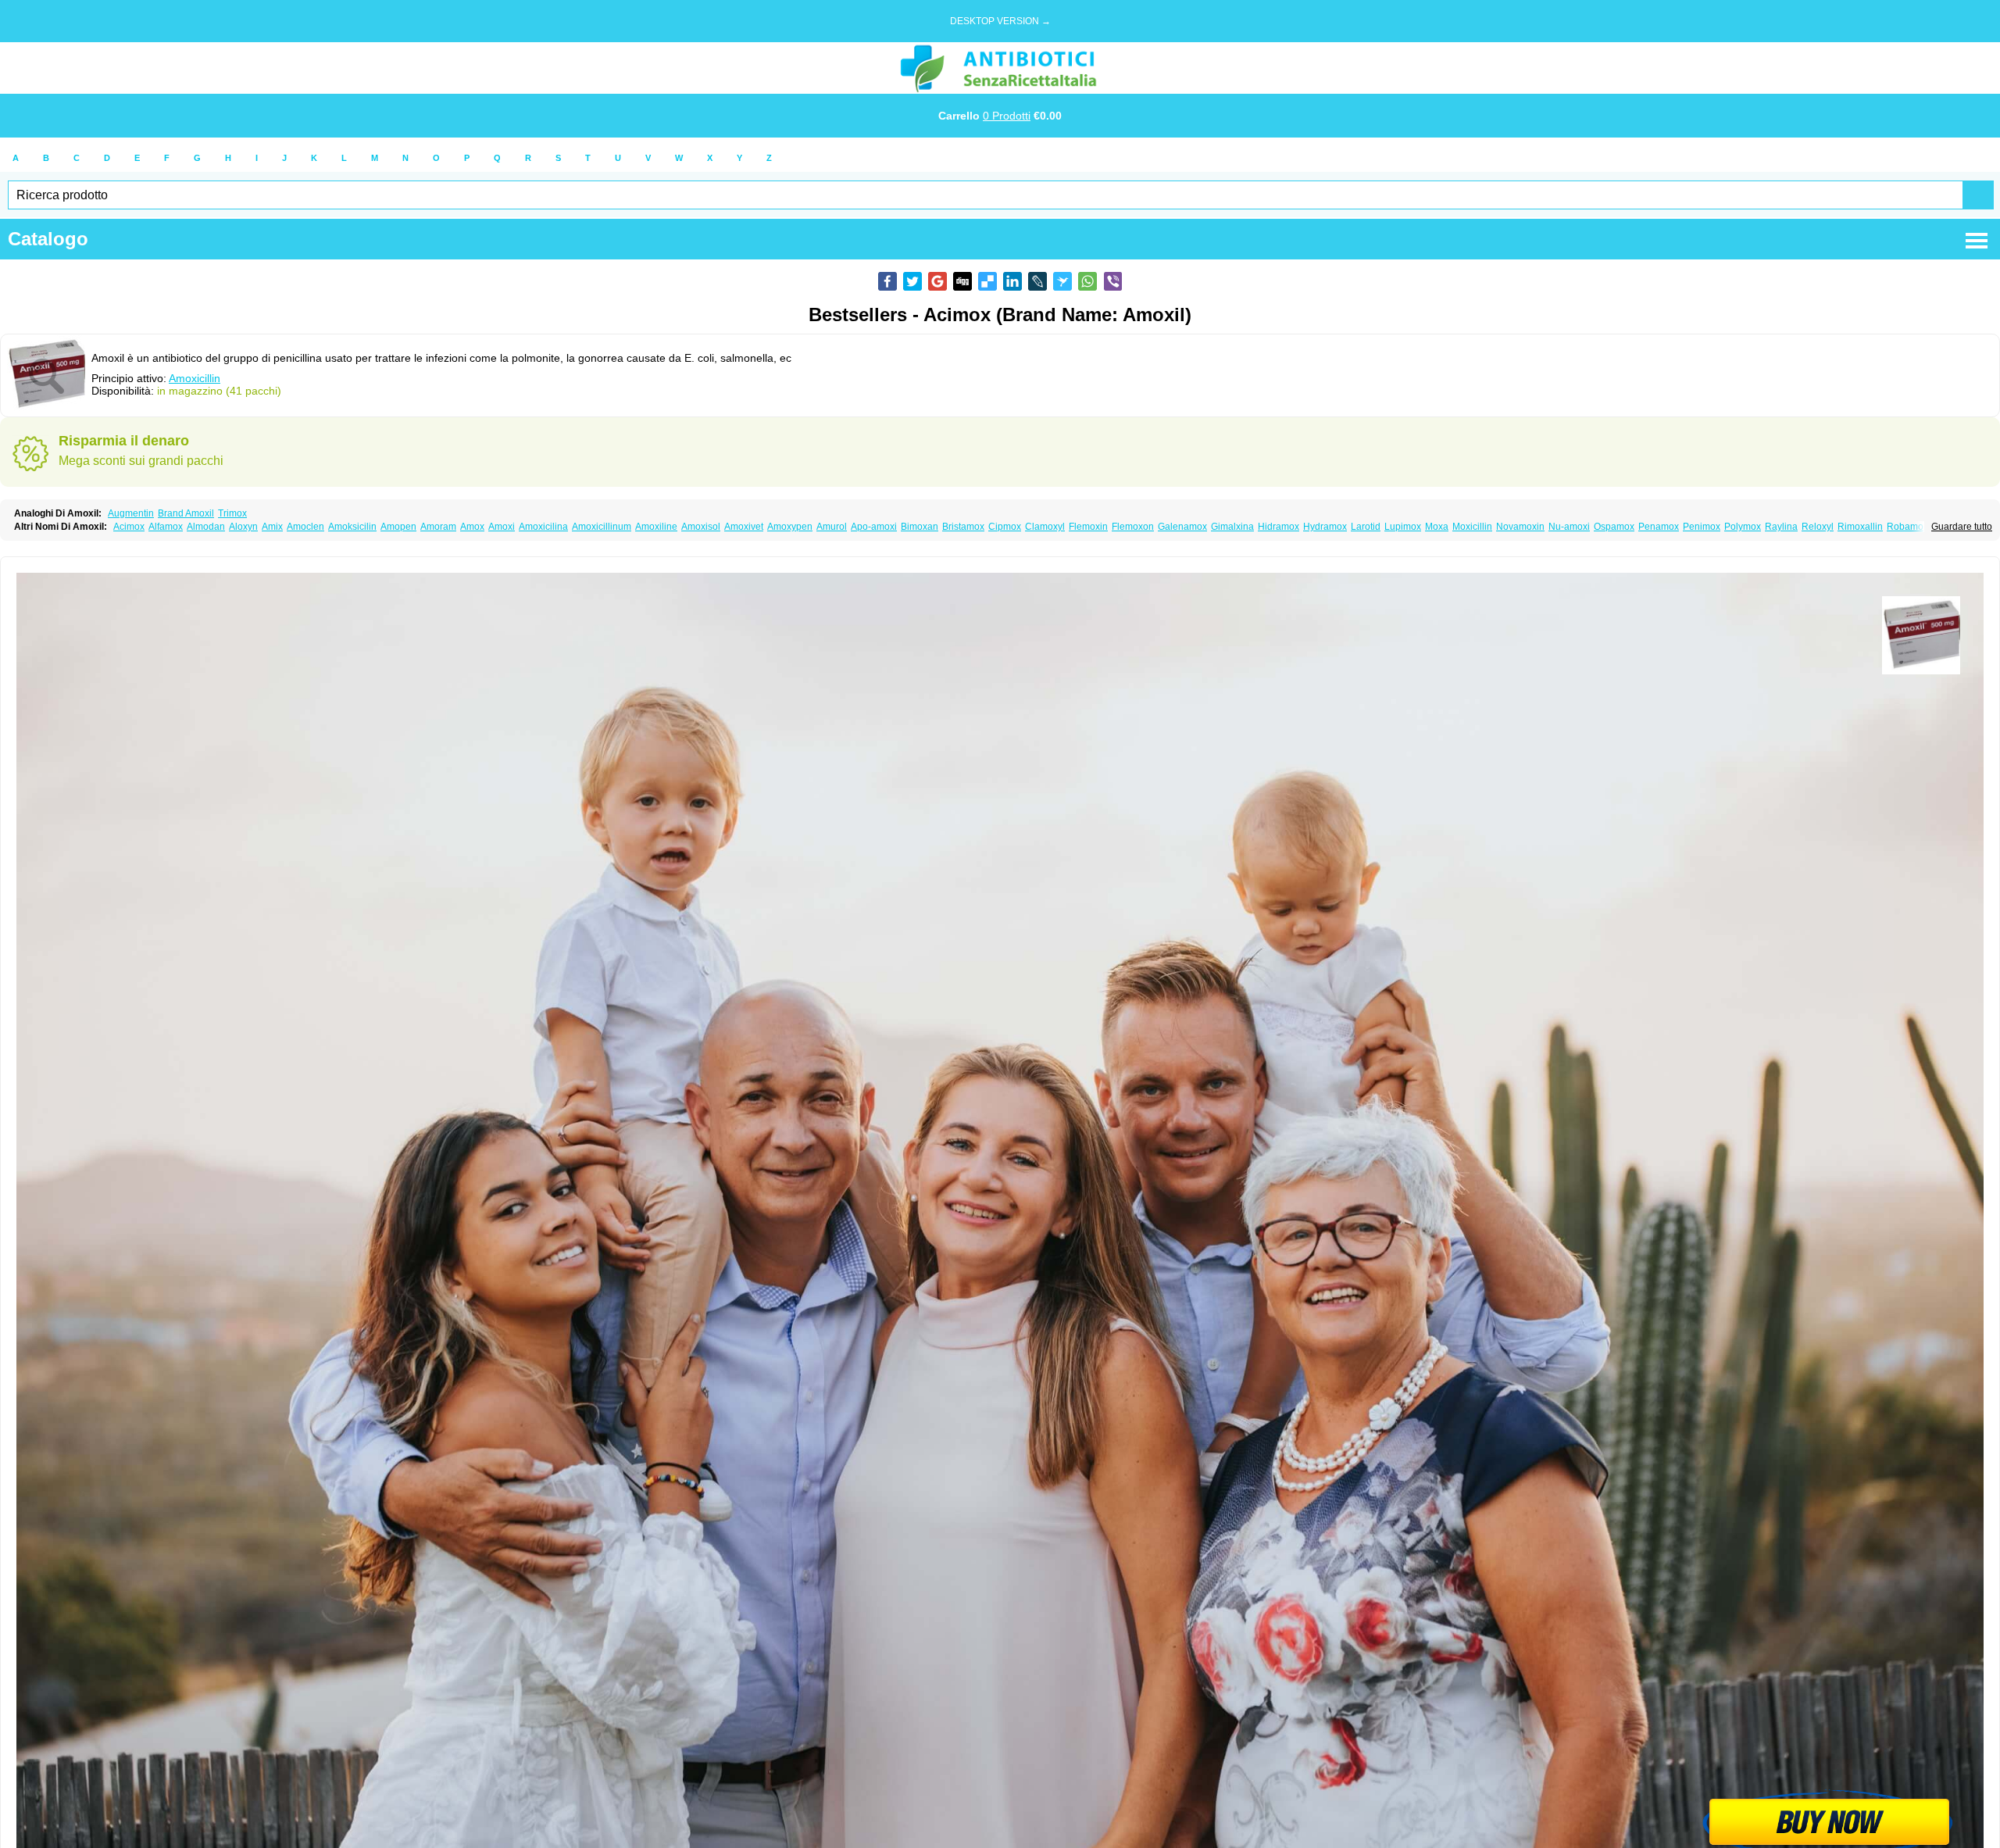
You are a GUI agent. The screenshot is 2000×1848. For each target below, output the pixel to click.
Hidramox (1279, 527)
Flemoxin (1088, 527)
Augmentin (131, 513)
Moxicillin (1472, 527)
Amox (472, 527)
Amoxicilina (543, 527)
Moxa (1437, 527)
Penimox (1702, 527)
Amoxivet (744, 527)
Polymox (1743, 527)
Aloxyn (243, 527)
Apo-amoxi (874, 527)
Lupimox (1403, 527)
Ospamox (1614, 527)
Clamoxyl (1045, 527)
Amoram (438, 527)
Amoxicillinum (602, 527)
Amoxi (502, 527)
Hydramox (1325, 527)
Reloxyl (1818, 527)
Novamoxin (1520, 527)
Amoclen (305, 527)
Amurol (832, 527)
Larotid (1366, 527)
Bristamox (963, 527)
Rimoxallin (1860, 527)
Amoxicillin (195, 378)
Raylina (1781, 527)
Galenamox (1182, 527)
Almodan (206, 527)
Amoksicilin (352, 527)
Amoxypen (790, 527)
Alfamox (166, 527)
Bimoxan (920, 527)
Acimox (129, 527)
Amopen (398, 527)
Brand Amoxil (186, 513)
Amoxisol (701, 527)
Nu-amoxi (1569, 527)
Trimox (232, 513)
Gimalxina (1232, 527)
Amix (272, 527)
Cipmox (1005, 527)
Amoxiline (656, 527)
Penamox (1659, 527)
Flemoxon (1133, 527)
